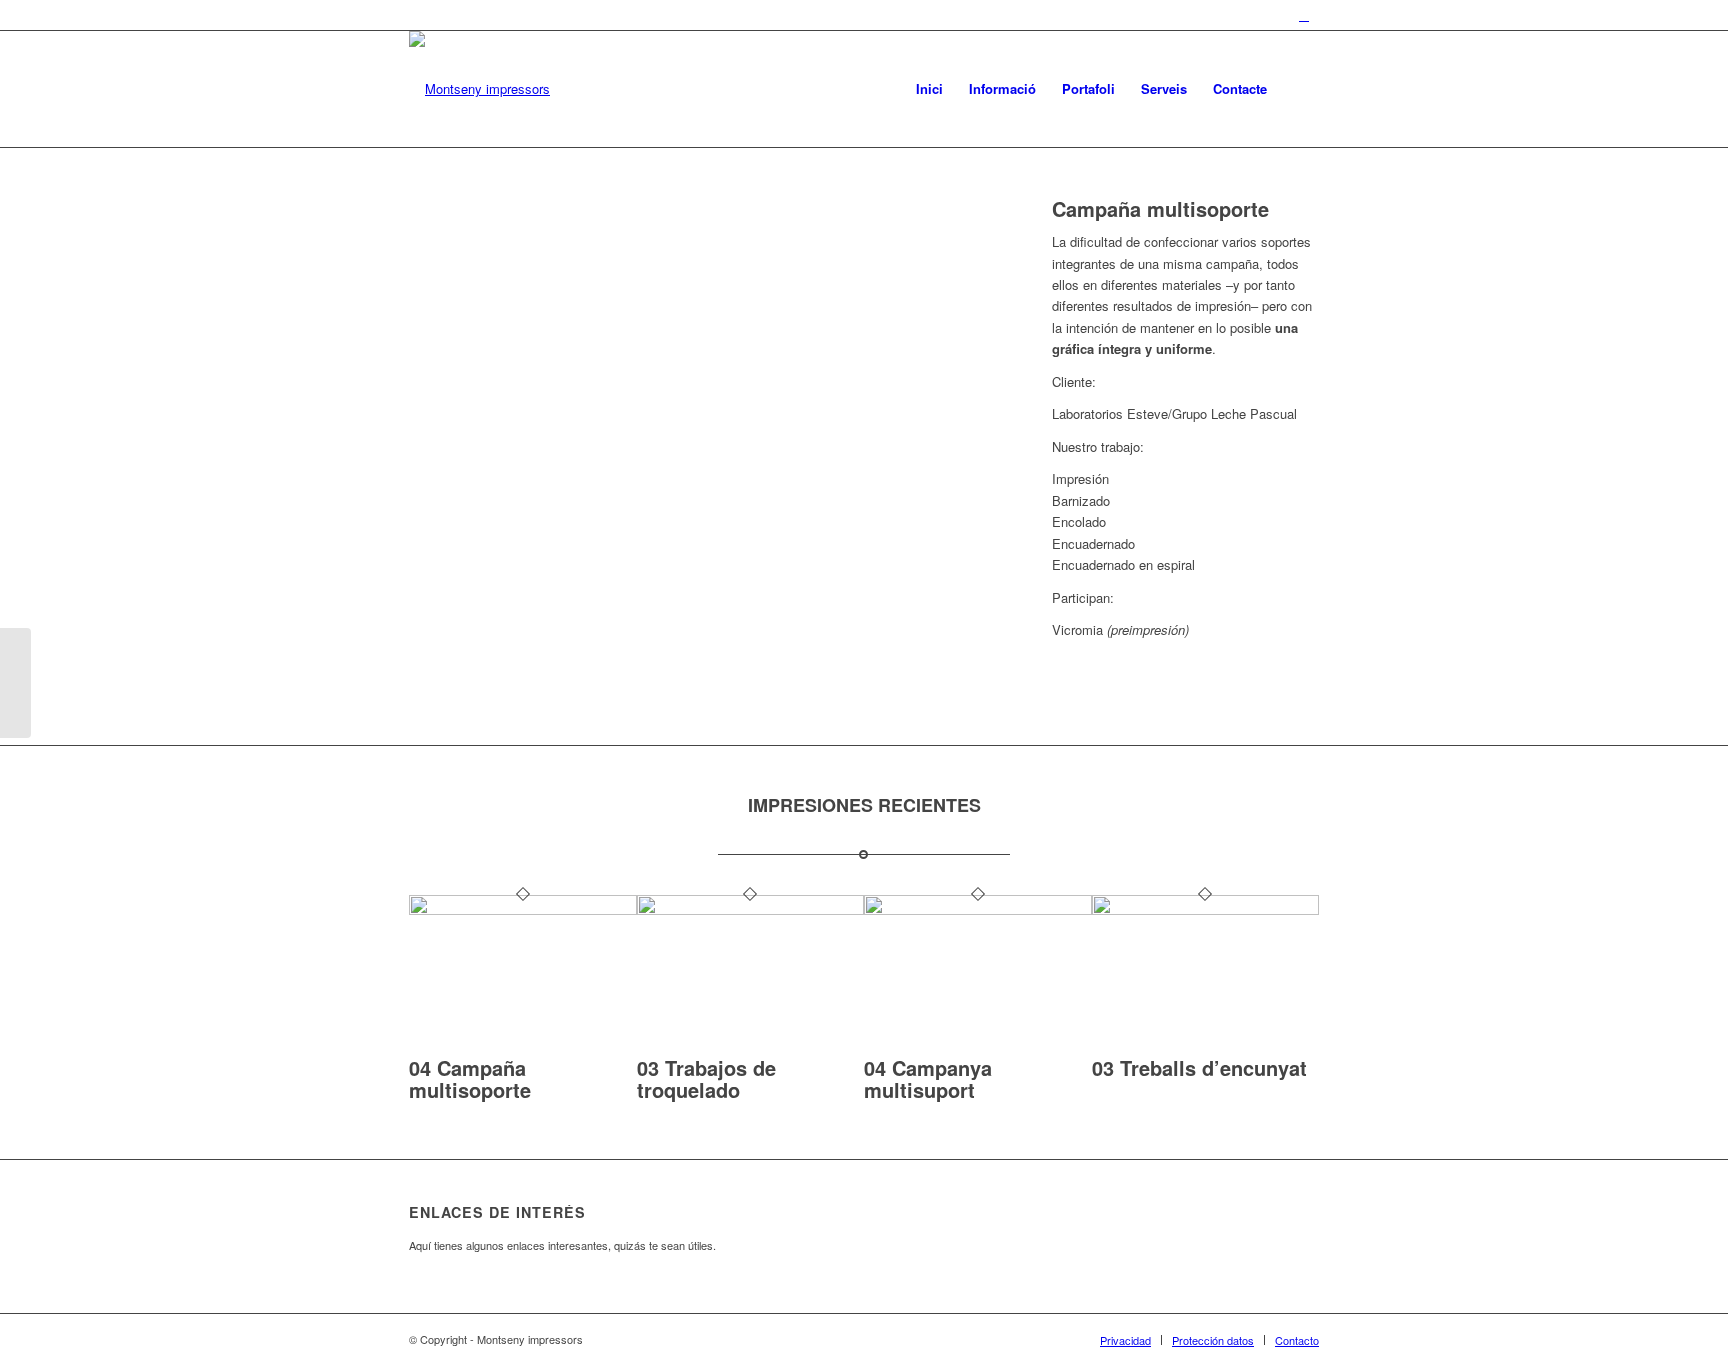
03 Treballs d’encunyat (1199, 1067)
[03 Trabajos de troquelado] (751, 909)
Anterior (454, 436)
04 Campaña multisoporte (470, 1078)
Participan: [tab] (1083, 597)
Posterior (952, 436)
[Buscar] (1299, 89)
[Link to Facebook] (1304, 15)
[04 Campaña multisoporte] (523, 909)
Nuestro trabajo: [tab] (1098, 446)
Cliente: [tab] (1074, 381)
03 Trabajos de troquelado (706, 1078)
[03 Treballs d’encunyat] (1206, 909)
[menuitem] (929, 89)
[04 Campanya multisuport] (978, 909)
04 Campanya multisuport (928, 1078)
